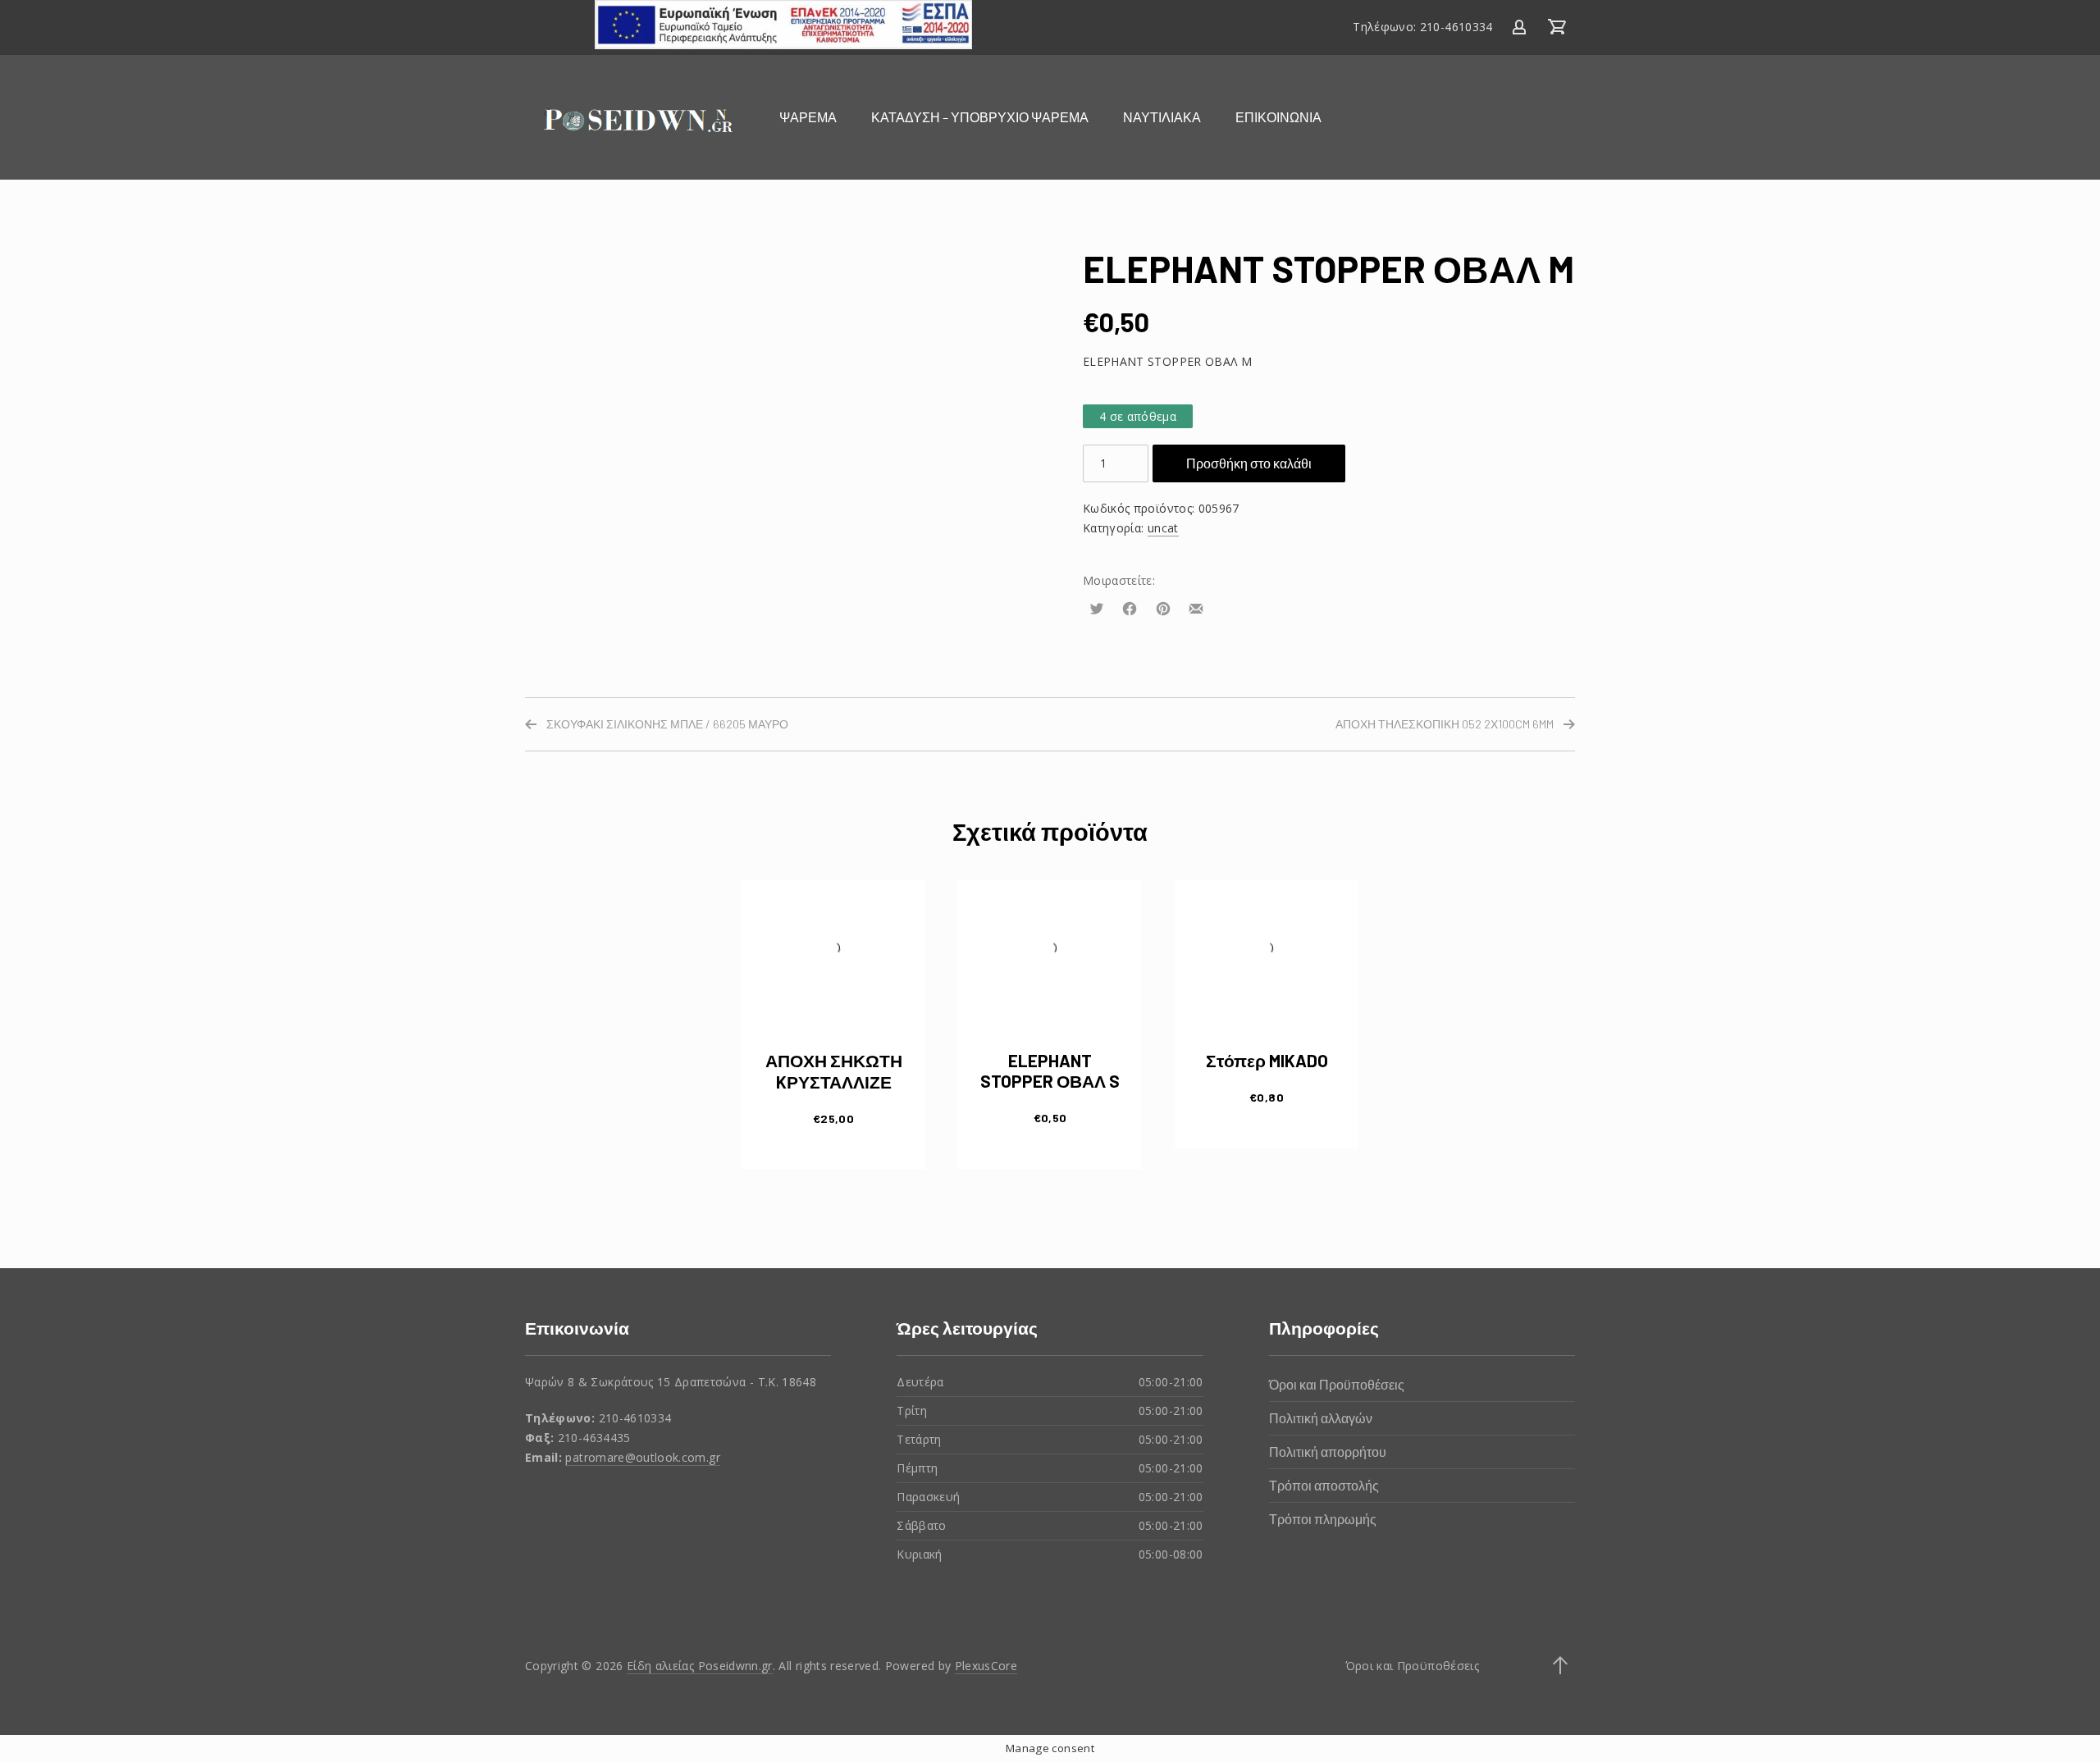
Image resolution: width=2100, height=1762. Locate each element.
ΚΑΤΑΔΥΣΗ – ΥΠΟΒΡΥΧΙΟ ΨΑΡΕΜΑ (980, 117)
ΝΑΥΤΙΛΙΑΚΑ (1162, 117)
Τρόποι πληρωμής (1323, 1519)
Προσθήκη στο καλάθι (1249, 463)
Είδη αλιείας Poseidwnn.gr (700, 1666)
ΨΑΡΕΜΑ (808, 117)
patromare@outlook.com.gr (642, 1457)
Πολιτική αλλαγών (1321, 1418)
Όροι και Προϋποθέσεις (1337, 1384)
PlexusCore (986, 1666)
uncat (1163, 528)
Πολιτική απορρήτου (1328, 1452)
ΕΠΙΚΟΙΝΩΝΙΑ (1278, 117)
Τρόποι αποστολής (1324, 1485)
